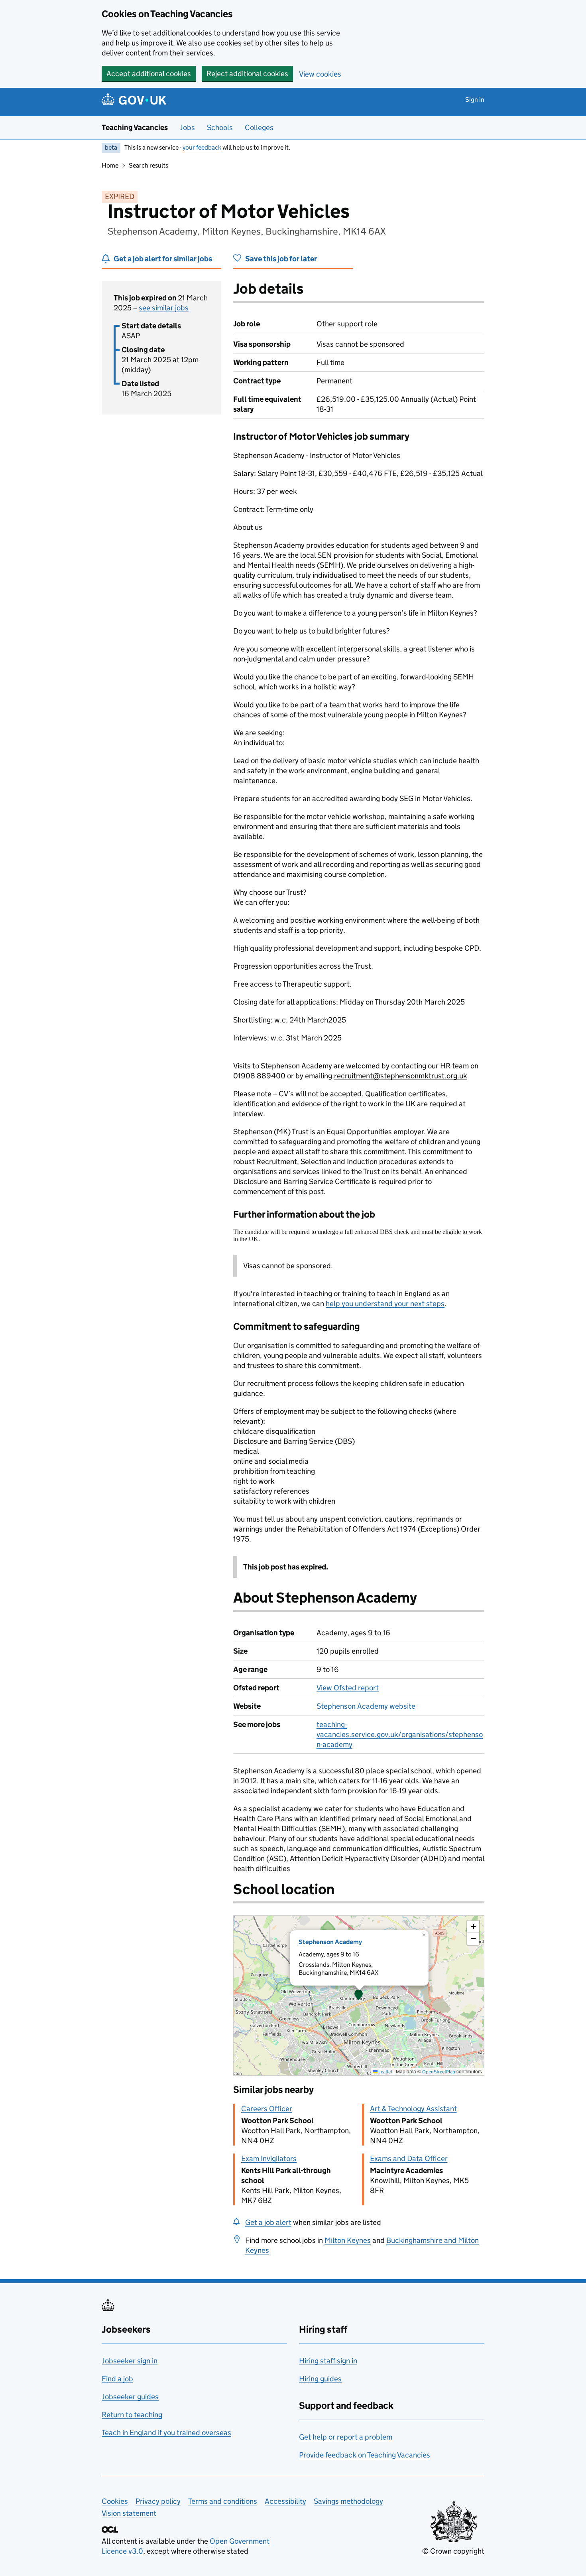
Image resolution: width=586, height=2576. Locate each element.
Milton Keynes (348, 2240)
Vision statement (129, 2513)
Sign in (475, 100)
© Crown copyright (453, 2551)
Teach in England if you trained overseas (166, 2433)
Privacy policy (158, 2501)
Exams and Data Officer (409, 2159)
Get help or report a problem (346, 2437)
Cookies (115, 2501)
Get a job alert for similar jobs (163, 259)
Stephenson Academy (330, 1942)
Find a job (117, 2379)
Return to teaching (132, 2415)
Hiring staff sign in (328, 2361)
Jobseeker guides (130, 2397)
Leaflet (385, 2072)
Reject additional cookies (247, 74)
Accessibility (285, 2501)
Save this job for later (281, 259)
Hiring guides (320, 2379)
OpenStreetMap (439, 2072)
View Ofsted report (348, 1688)
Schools (220, 127)
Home (110, 165)
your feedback (202, 147)
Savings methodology (348, 2501)
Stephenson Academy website (366, 1706)
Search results (148, 165)
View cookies (320, 74)
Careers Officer (267, 2109)
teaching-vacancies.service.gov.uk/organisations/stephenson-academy (400, 1734)
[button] (359, 1996)
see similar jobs (164, 308)
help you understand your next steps (385, 1304)
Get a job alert (268, 2222)
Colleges (259, 127)
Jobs (187, 127)
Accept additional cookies (149, 74)
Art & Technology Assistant (413, 2109)
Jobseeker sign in (130, 2361)
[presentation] (359, 1996)
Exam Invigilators (269, 2159)
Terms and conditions (223, 2501)
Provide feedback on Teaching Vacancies (365, 2455)
